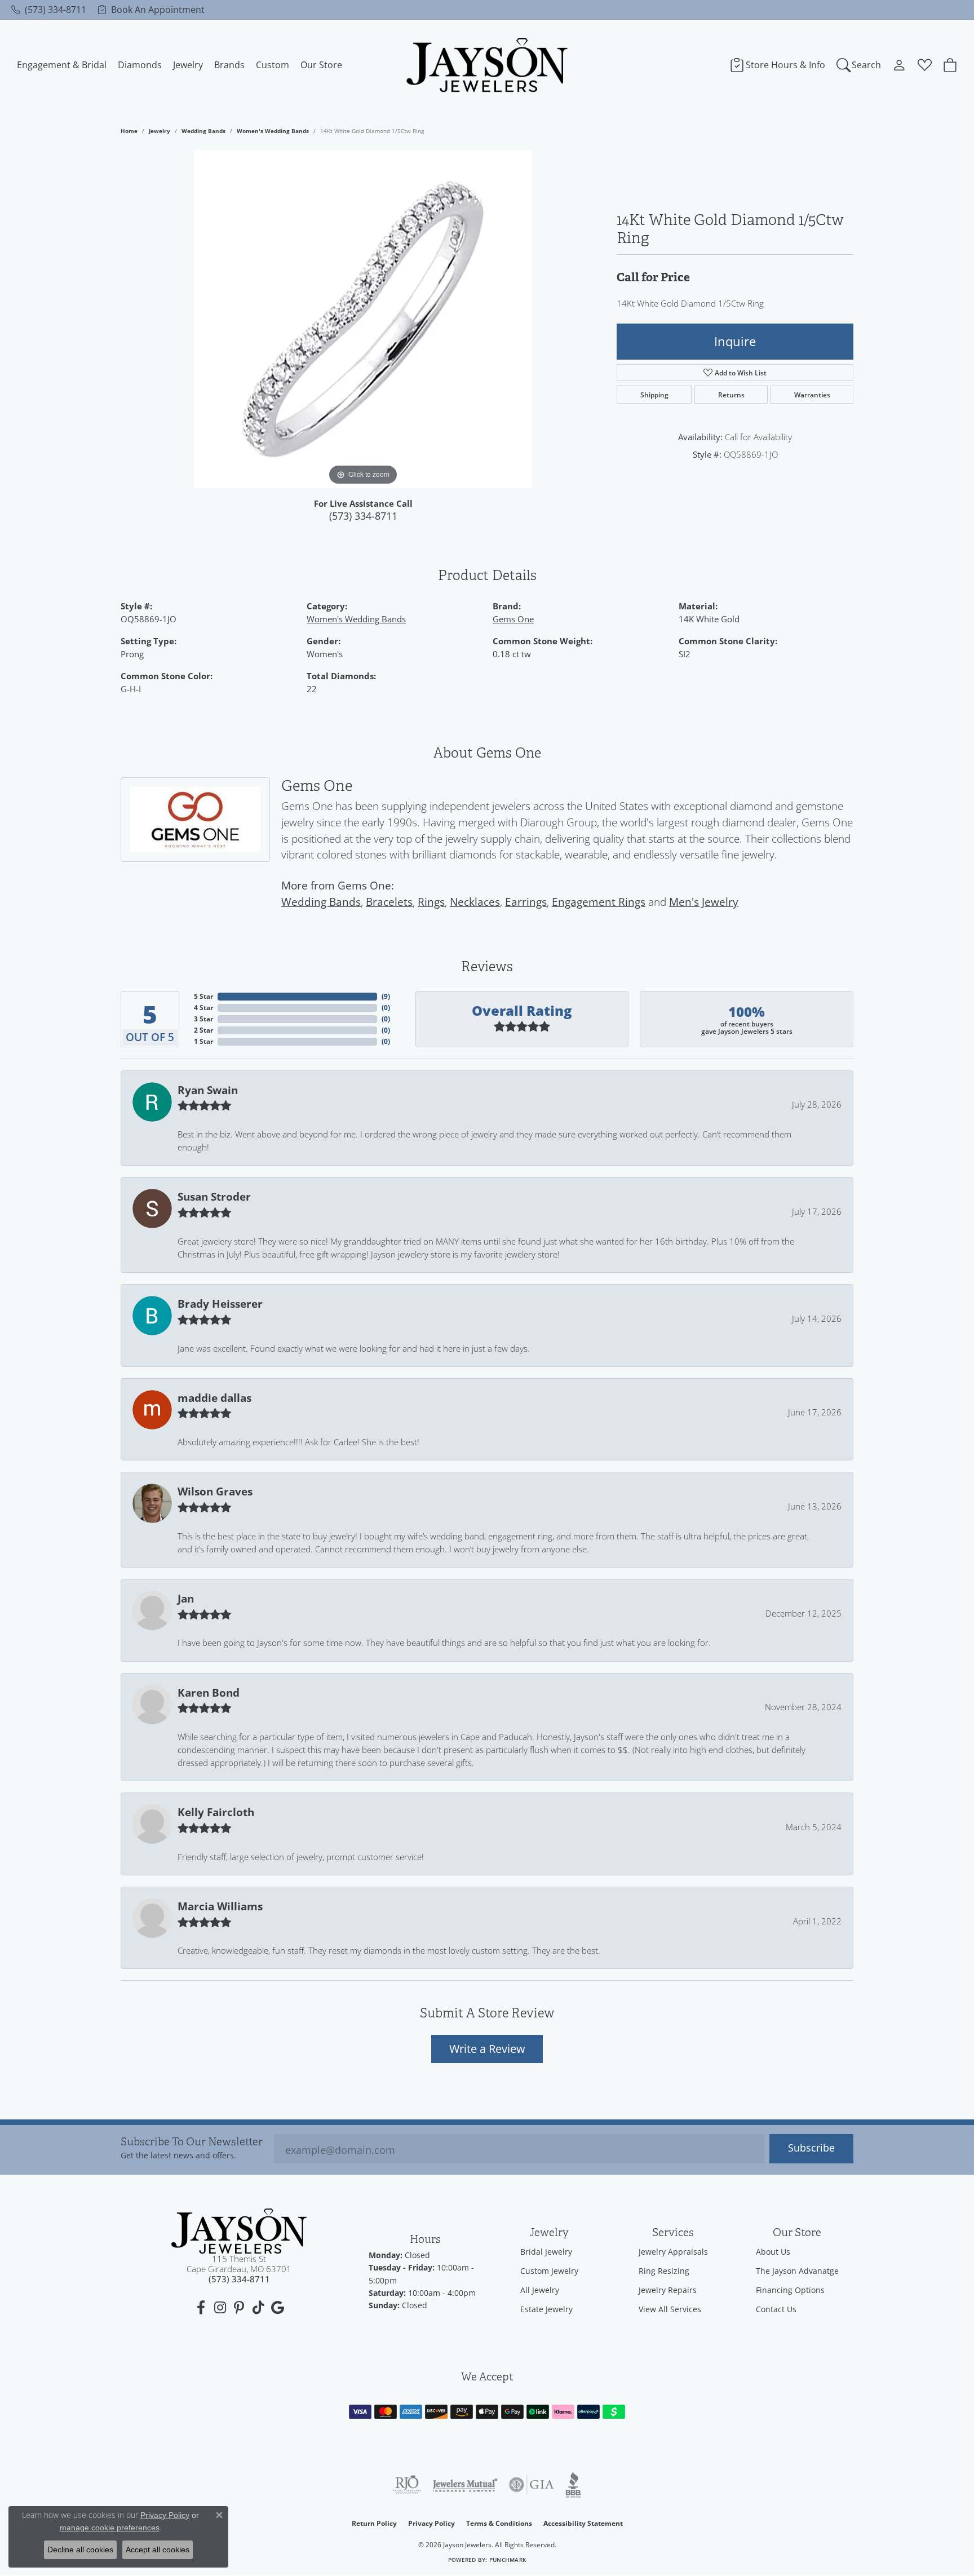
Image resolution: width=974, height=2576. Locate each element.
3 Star (203, 1019)
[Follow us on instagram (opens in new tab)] (220, 2308)
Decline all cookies (80, 2550)
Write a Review (487, 2048)
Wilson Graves (215, 1491)
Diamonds (140, 65)
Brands (229, 65)
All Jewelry (540, 2290)
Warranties (812, 395)
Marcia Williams (220, 1906)
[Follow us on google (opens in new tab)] (277, 2308)
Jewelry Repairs (668, 2290)
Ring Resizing (664, 2271)
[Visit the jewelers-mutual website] (465, 2485)
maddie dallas (214, 1398)
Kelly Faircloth (216, 1812)
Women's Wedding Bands (273, 131)
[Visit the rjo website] (407, 2485)
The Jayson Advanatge (797, 2271)
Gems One (513, 619)
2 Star (203, 1030)
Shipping (654, 395)
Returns (731, 395)
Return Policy (374, 2523)
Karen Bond (209, 1693)
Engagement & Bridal (62, 65)
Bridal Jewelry (546, 2252)
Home (129, 131)
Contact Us (776, 2309)
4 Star (203, 1008)
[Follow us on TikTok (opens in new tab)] (258, 2308)
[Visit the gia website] (532, 2485)
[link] (49, 10)
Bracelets (389, 902)
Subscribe (811, 2148)
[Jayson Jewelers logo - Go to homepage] (487, 65)
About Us (773, 2252)
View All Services (670, 2309)
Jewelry (188, 65)
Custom (273, 65)
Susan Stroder (214, 1197)
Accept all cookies (158, 2550)
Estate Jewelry (546, 2309)
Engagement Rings (599, 902)
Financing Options (790, 2290)
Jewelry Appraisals (673, 2252)
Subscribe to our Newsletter (192, 2142)
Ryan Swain (208, 1090)
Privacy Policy (431, 2523)
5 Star (203, 996)
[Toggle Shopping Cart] (950, 65)
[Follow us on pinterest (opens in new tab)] (239, 2308)
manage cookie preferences (110, 2528)
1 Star (203, 1041)
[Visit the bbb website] (573, 2485)
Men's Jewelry (704, 902)
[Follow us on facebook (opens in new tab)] (201, 2308)
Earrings (526, 902)
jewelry (160, 131)
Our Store (321, 65)
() (386, 996)
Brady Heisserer (220, 1304)
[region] (363, 319)
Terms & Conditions (499, 2523)
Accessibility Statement (583, 2523)
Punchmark (508, 2560)
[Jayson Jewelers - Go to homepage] (239, 2231)
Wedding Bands (203, 131)
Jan (186, 1599)
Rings (431, 902)
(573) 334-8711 (363, 516)
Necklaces (475, 902)
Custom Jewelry (549, 2271)
